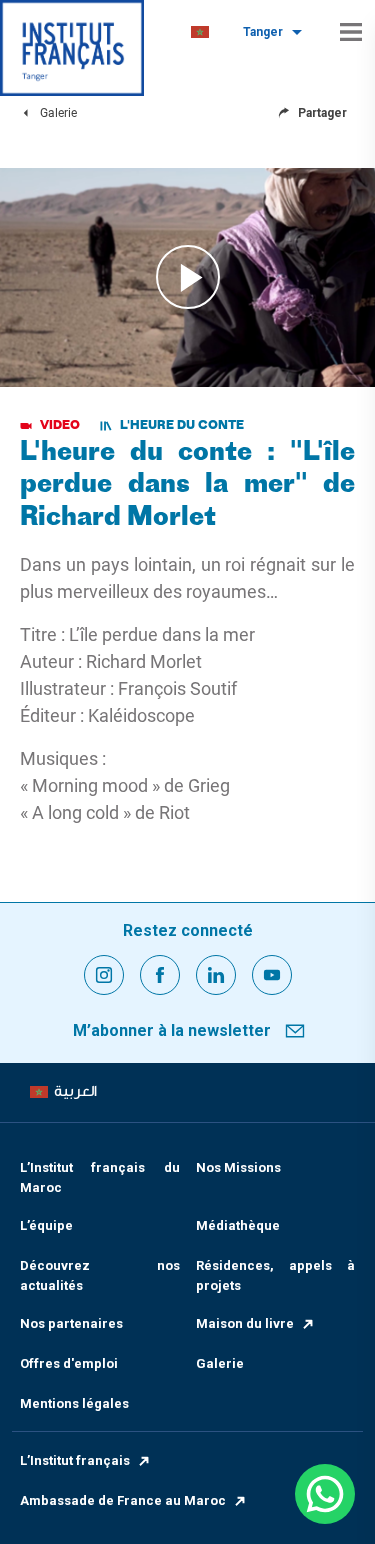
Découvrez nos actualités (100, 1275)
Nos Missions (238, 1167)
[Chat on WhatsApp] (325, 1494)
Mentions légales (74, 1403)
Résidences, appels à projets (276, 1275)
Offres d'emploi (69, 1363)
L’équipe (46, 1225)
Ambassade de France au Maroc (123, 1500)
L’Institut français (75, 1460)
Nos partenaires (71, 1323)
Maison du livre (245, 1323)
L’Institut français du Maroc (100, 1177)
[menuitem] (200, 32)
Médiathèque (238, 1225)
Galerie (220, 1363)
